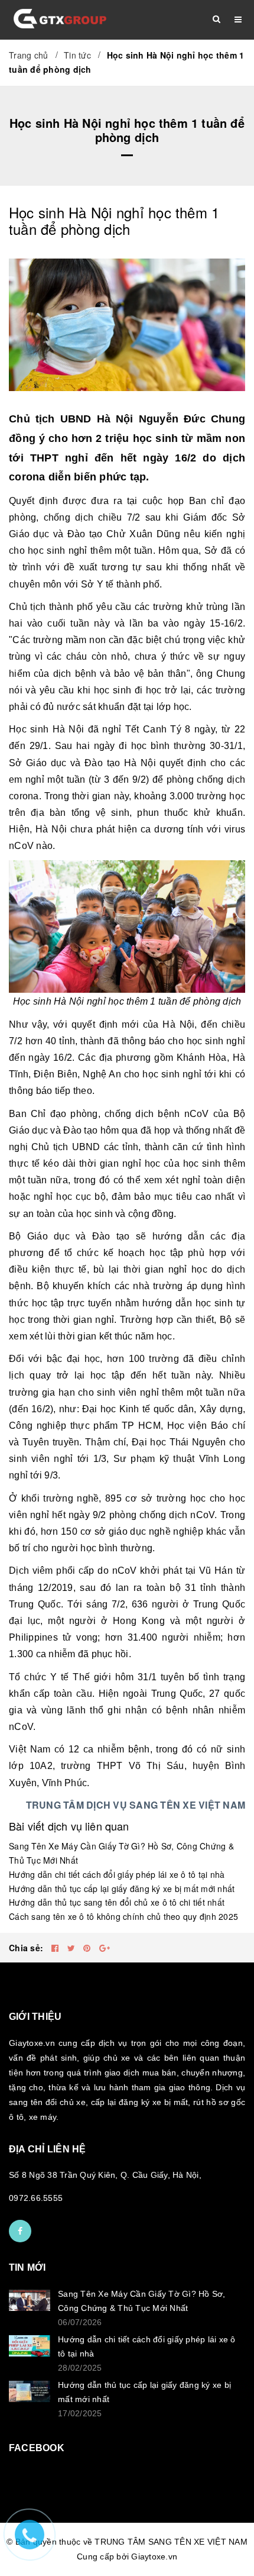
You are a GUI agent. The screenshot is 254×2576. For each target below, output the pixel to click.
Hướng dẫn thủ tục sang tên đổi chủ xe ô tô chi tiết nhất (117, 1902)
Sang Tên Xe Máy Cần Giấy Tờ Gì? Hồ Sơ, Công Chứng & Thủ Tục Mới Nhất (142, 2301)
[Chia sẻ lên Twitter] (73, 1948)
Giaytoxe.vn (154, 2556)
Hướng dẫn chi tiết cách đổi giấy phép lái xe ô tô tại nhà (117, 1874)
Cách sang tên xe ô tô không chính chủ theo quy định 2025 (123, 1916)
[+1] (105, 1948)
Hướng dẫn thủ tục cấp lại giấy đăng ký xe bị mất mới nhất (122, 1889)
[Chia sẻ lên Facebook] (56, 1948)
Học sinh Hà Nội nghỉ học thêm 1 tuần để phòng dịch (114, 220)
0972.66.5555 (36, 2198)
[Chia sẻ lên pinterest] (88, 1948)
